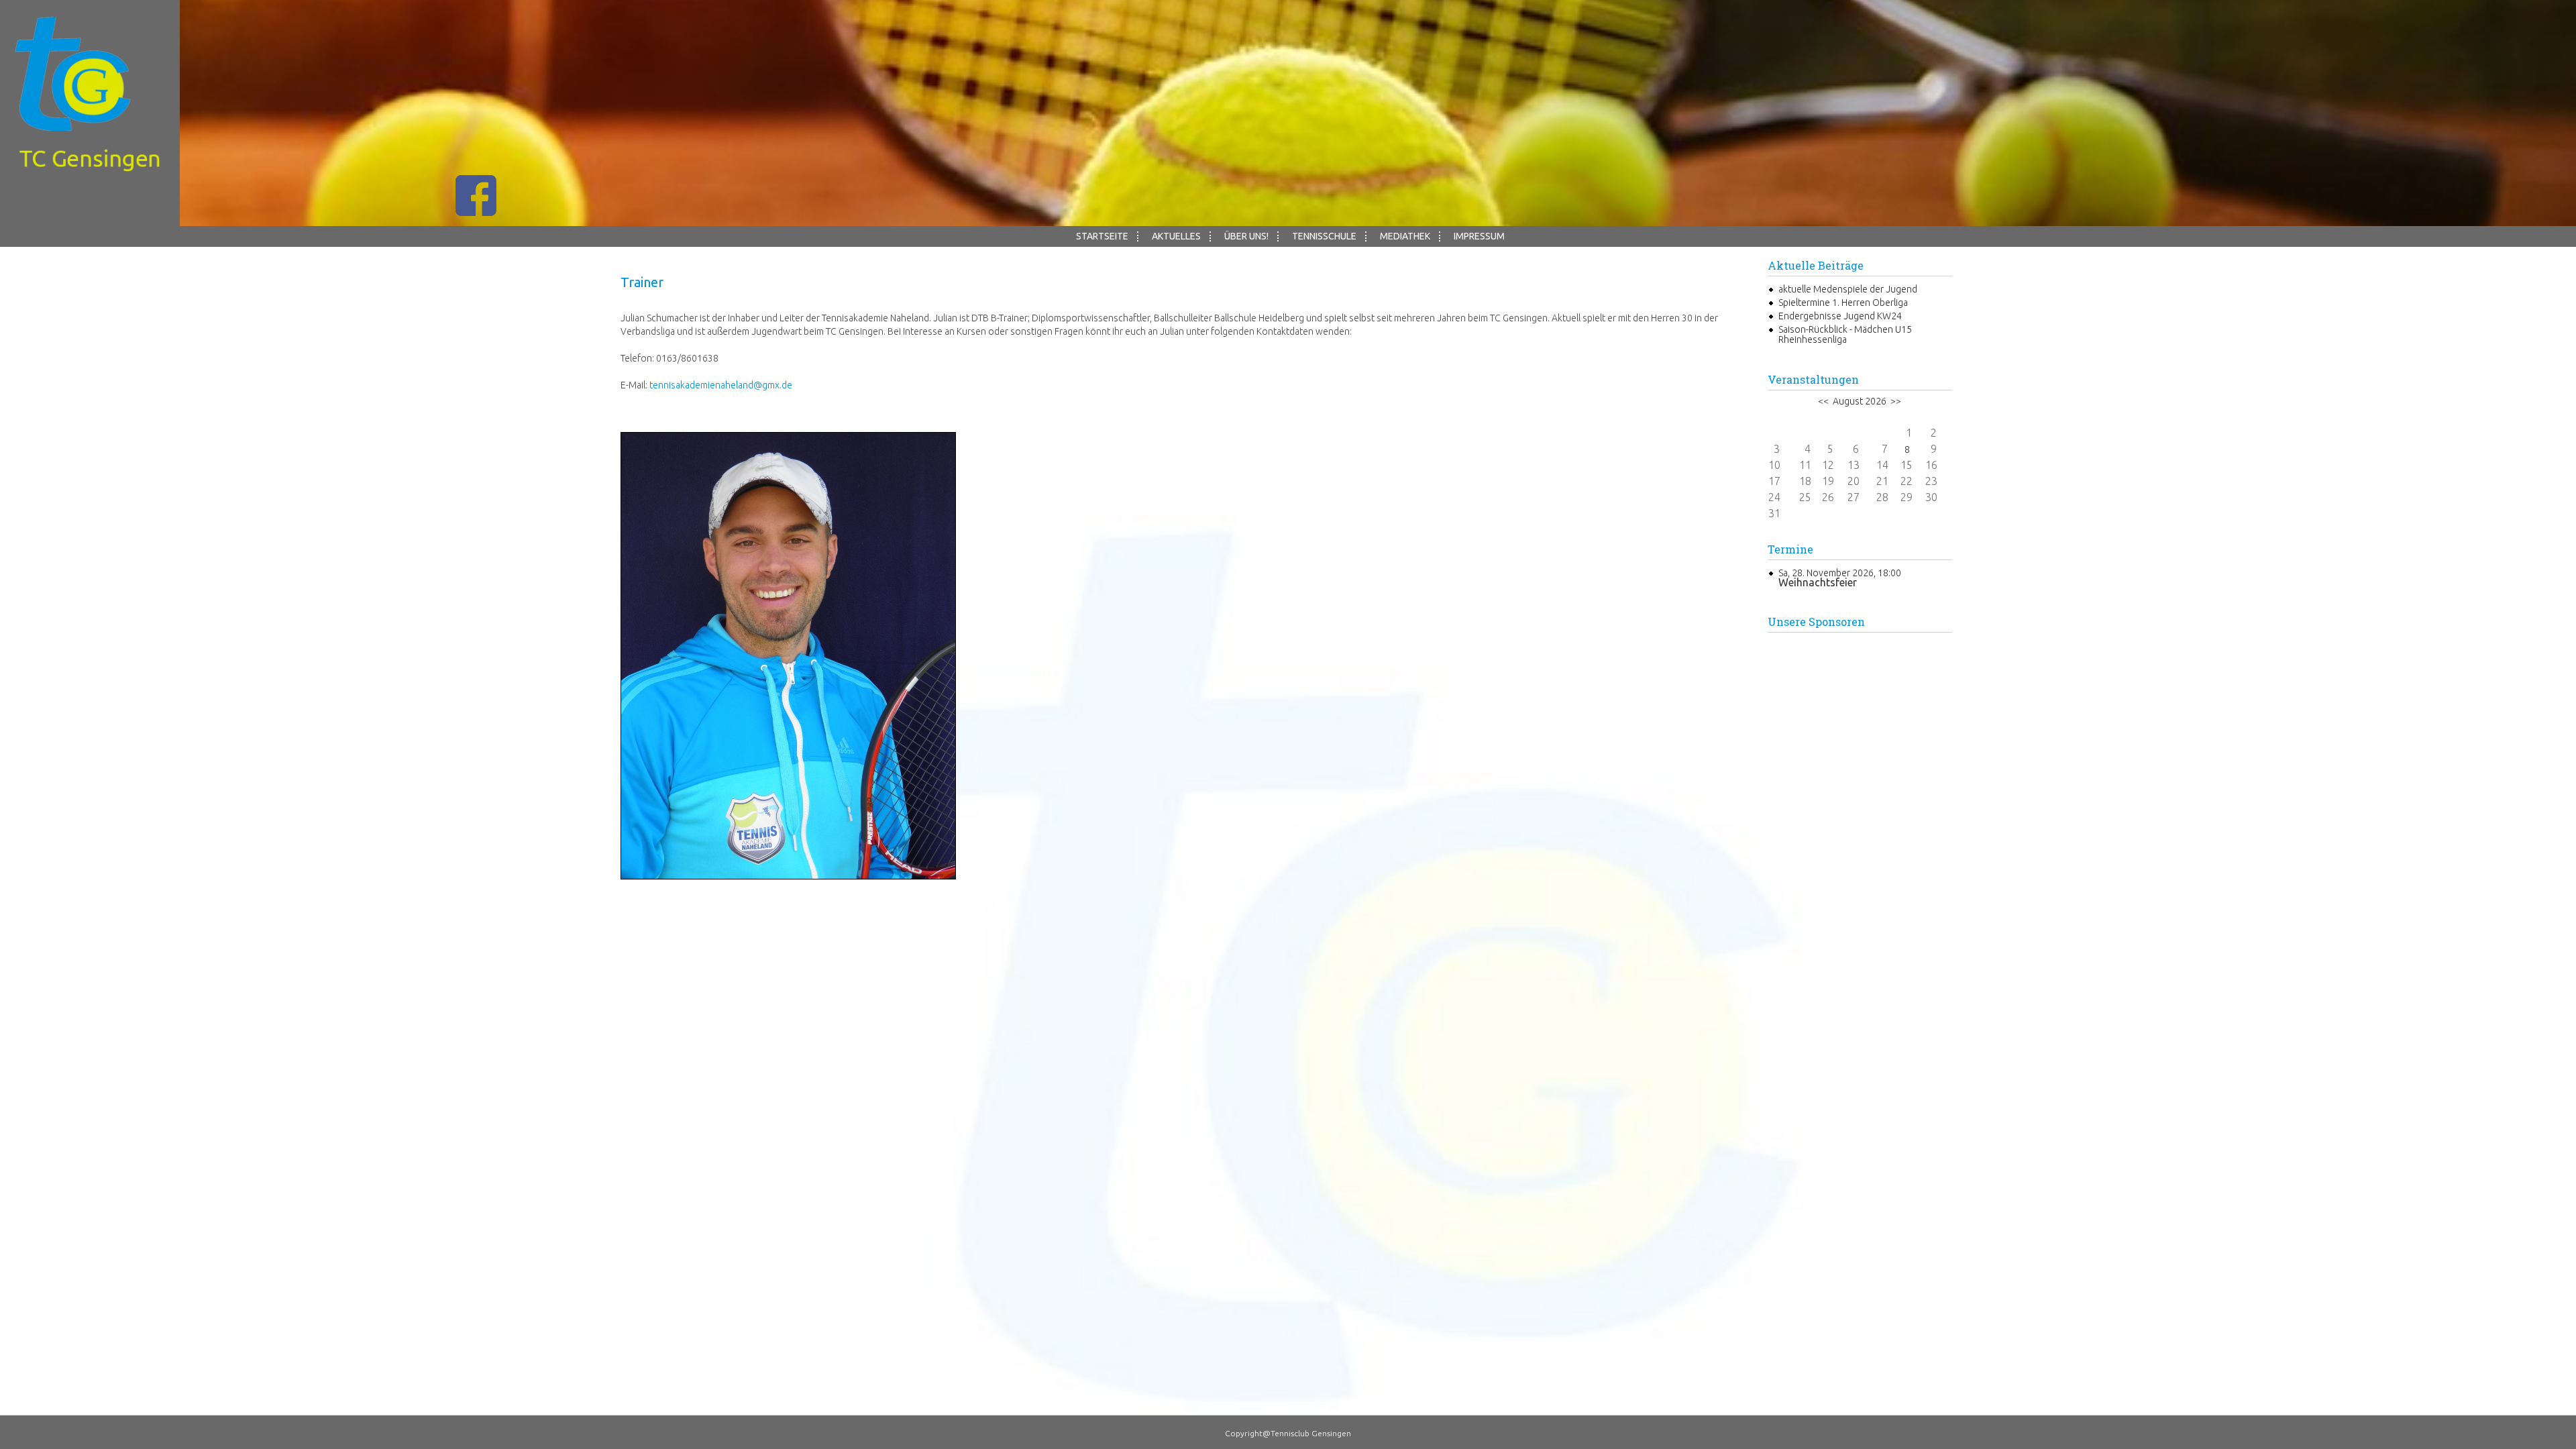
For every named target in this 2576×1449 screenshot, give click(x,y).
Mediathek (1405, 236)
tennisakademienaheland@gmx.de (721, 385)
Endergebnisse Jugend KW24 (1840, 316)
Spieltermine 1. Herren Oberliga (1843, 303)
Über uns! (1246, 236)
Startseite (1102, 236)
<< (1824, 401)
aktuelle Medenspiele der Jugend (1848, 289)
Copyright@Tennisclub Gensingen (1288, 1433)
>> (1895, 401)
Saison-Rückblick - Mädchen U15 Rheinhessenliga (1845, 334)
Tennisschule (1324, 236)
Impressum (1479, 236)
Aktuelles (1176, 236)
